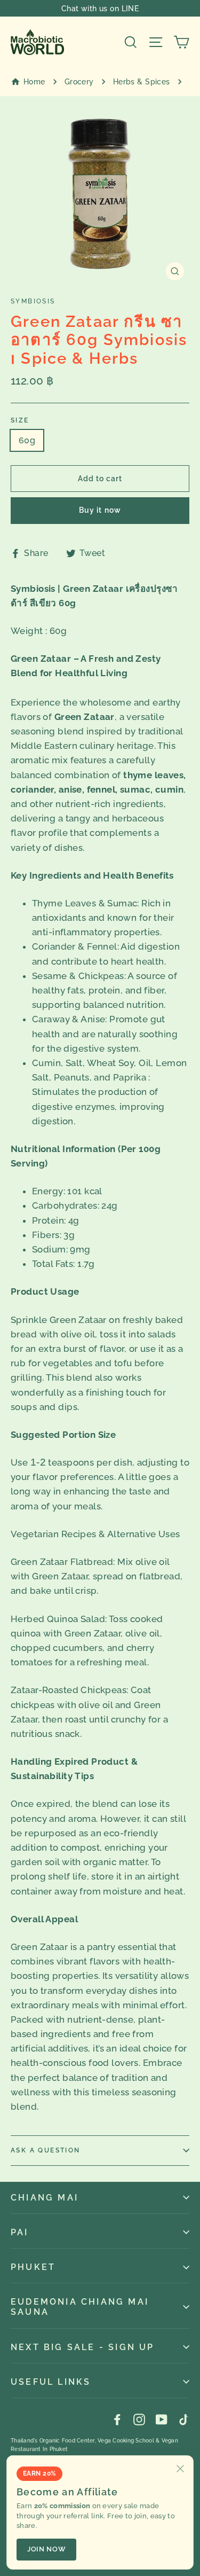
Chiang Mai (45, 2198)
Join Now (46, 2549)
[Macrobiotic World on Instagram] (139, 2419)
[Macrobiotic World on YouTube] (162, 2419)
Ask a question (46, 2150)
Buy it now (100, 510)
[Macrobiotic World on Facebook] (117, 2419)
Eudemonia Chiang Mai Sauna (80, 2307)
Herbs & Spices (142, 82)
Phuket (33, 2267)
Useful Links (51, 2382)
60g (27, 440)
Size (20, 420)
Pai (20, 2232)
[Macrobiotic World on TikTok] (183, 2419)
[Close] (180, 2469)
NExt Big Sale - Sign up (83, 2347)
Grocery (79, 82)
